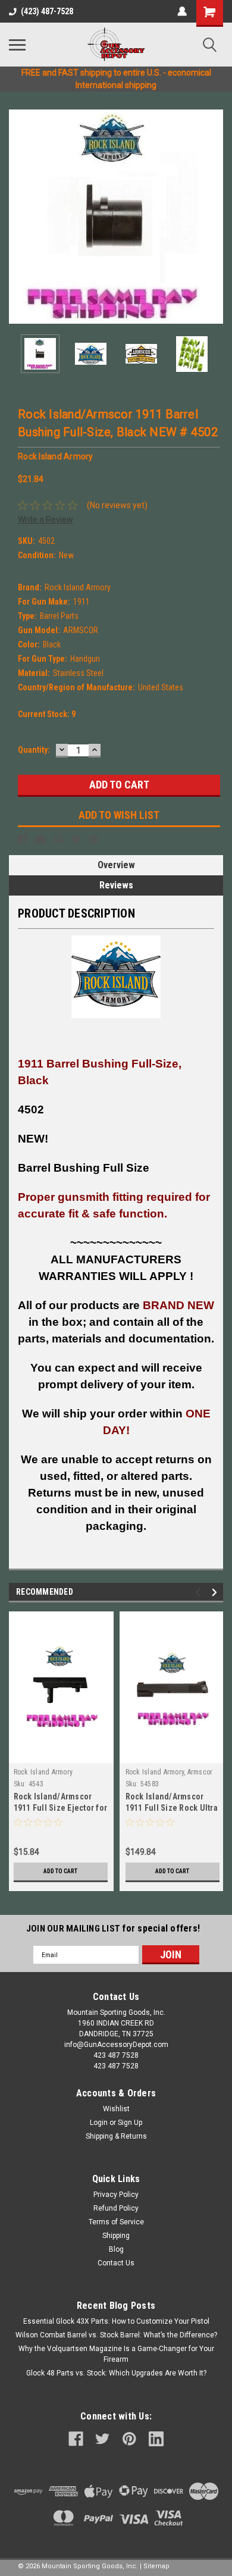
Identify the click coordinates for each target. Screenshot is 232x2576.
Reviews (116, 885)
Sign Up (130, 2123)
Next (214, 217)
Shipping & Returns (116, 2136)
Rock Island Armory (43, 1772)
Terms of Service (116, 2222)
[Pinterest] (94, 839)
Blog (116, 2249)
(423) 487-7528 (47, 11)
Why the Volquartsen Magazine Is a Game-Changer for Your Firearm (116, 2354)
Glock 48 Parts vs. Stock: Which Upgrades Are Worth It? (116, 2373)
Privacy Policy (116, 2195)
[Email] (40, 839)
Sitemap (156, 2566)
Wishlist (116, 2109)
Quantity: (34, 750)
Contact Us (116, 2263)
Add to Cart (60, 1871)
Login (99, 2123)
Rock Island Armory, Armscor (169, 1772)
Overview (116, 865)
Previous (18, 217)
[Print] (58, 839)
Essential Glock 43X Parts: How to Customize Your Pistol (116, 2321)
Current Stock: (47, 714)
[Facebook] (23, 839)
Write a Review (46, 519)
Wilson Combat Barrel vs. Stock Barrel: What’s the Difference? (116, 2335)
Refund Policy (116, 2208)
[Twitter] (76, 839)
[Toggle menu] (17, 45)
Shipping (116, 2236)
